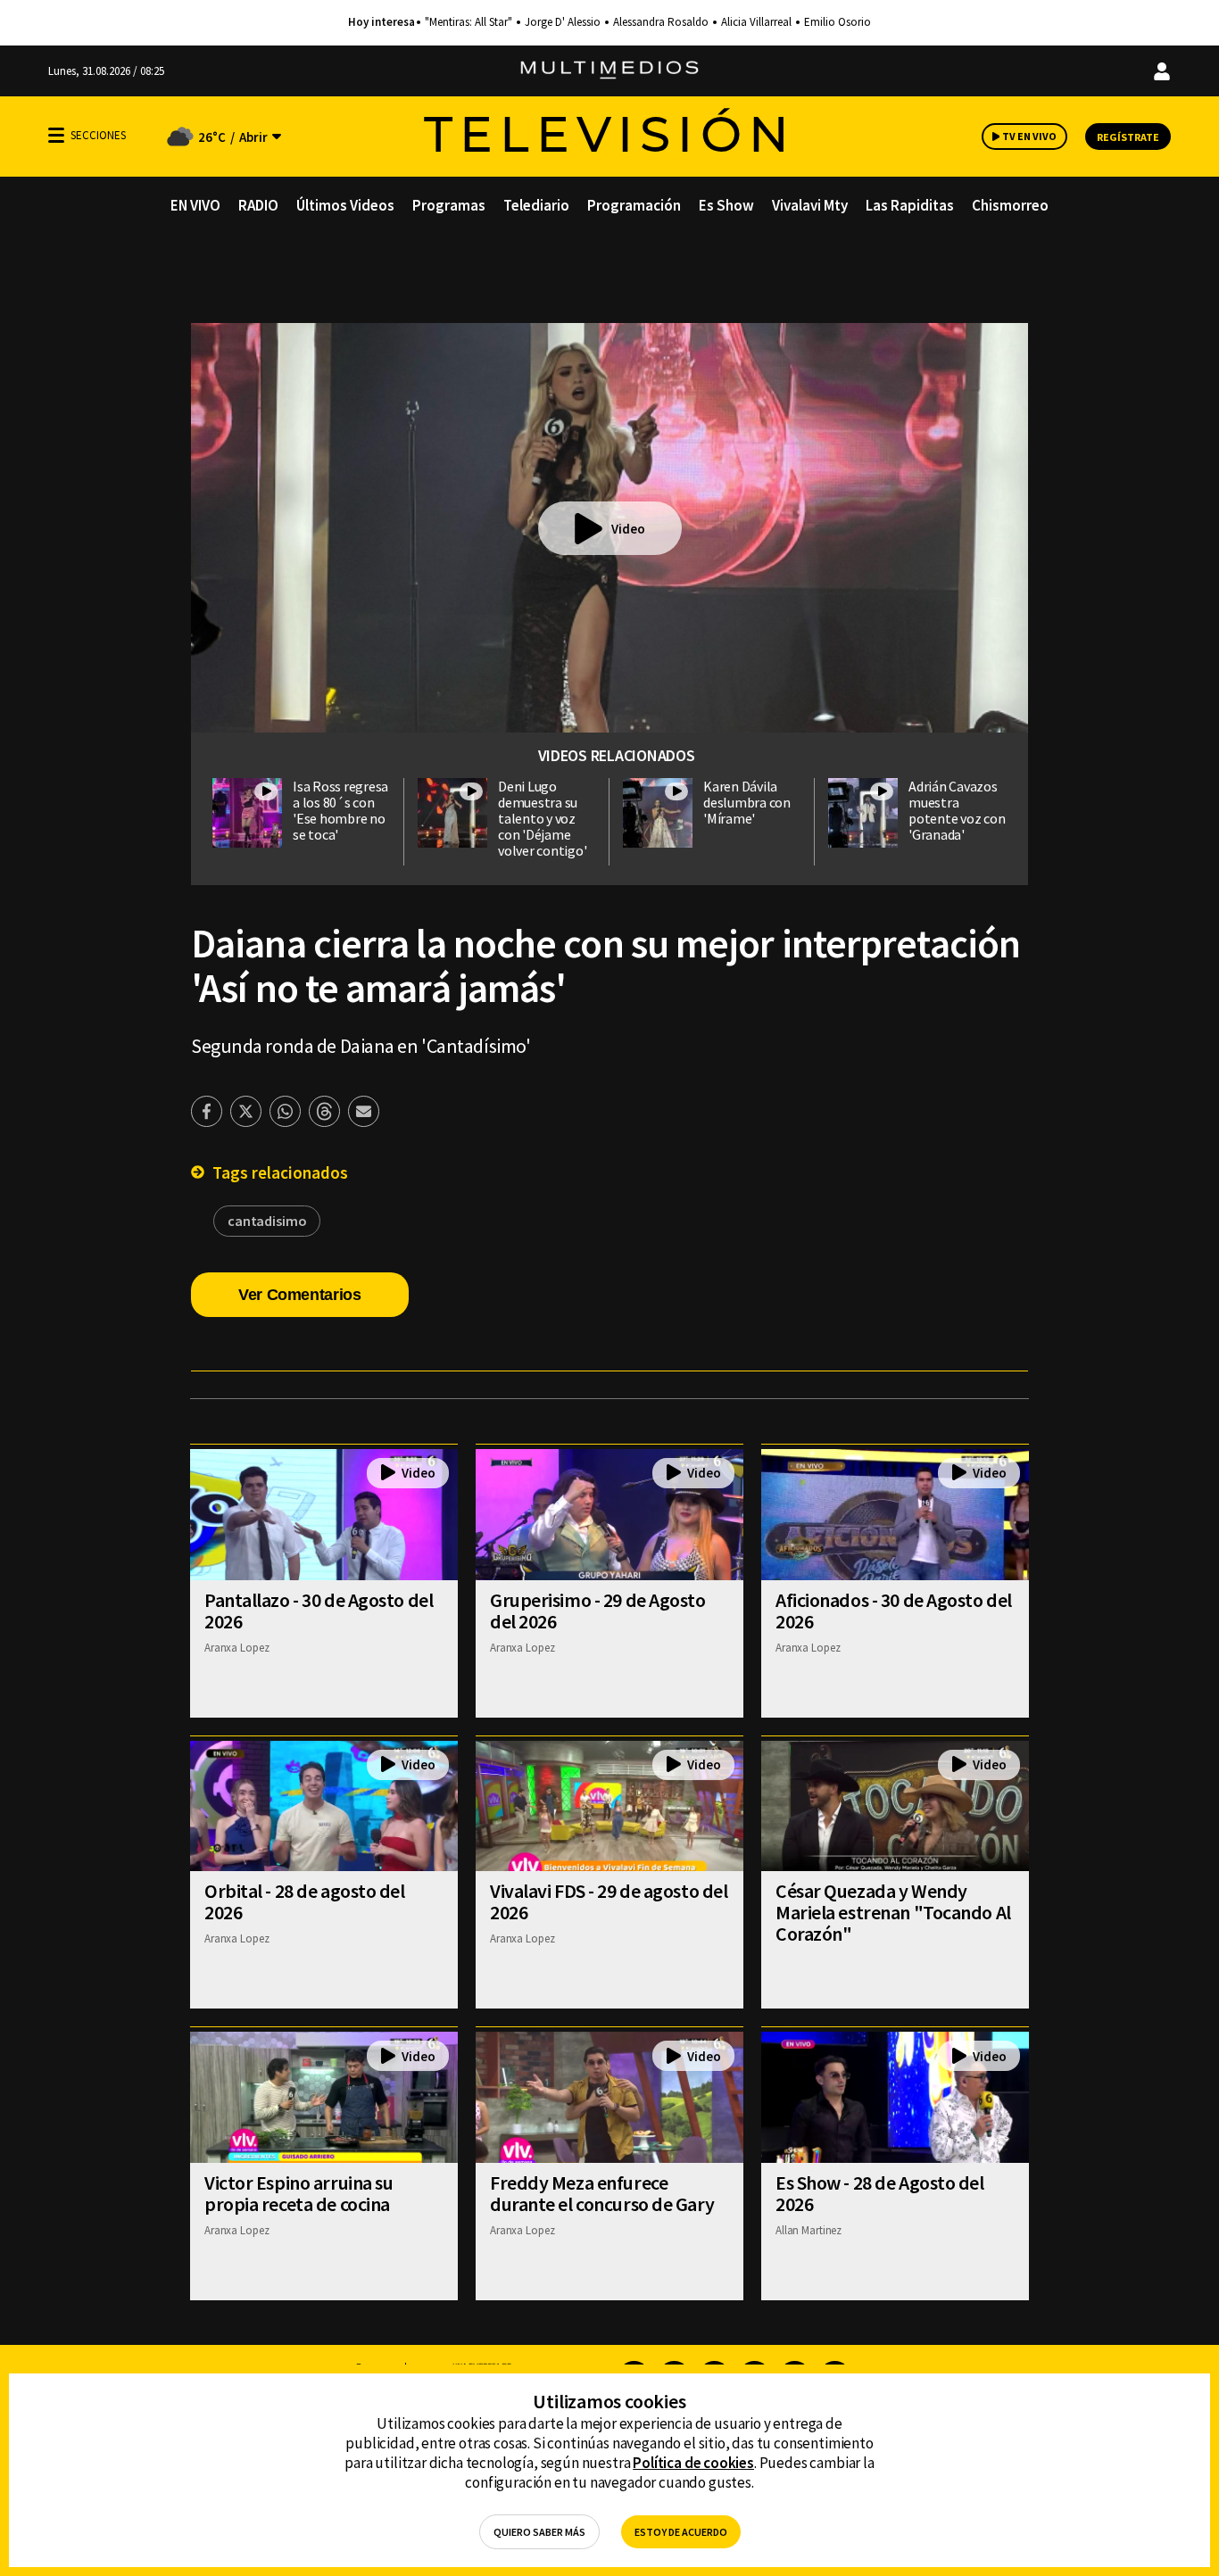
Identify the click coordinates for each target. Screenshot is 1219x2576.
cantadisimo (267, 1221)
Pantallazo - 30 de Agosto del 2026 (319, 1611)
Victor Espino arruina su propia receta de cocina (299, 2193)
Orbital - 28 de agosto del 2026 (305, 1901)
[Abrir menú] (56, 135)
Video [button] (628, 529)
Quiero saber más (539, 2532)
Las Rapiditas (910, 205)
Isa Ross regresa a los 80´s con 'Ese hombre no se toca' (340, 810)
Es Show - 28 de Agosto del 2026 (880, 2193)
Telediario (536, 205)
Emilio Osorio (838, 22)
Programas (449, 205)
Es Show (726, 205)
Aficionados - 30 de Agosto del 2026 (894, 1611)
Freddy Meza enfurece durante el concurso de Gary (602, 2193)
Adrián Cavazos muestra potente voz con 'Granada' (957, 810)
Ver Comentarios (300, 1295)
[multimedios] (609, 71)
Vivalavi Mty (810, 205)
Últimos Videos (345, 205)
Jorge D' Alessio (563, 22)
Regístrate (1128, 137)
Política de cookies (693, 2463)
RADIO (258, 205)
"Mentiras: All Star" (469, 22)
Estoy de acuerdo (681, 2532)
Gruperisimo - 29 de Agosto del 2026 (598, 1611)
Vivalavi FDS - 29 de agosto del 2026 (609, 1901)
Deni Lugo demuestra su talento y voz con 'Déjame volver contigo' (542, 818)
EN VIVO (195, 205)
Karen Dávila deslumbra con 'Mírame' (747, 802)
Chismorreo (1010, 205)
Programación (634, 205)
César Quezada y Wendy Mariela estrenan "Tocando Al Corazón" (893, 1912)
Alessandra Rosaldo (661, 22)
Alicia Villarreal (756, 22)
